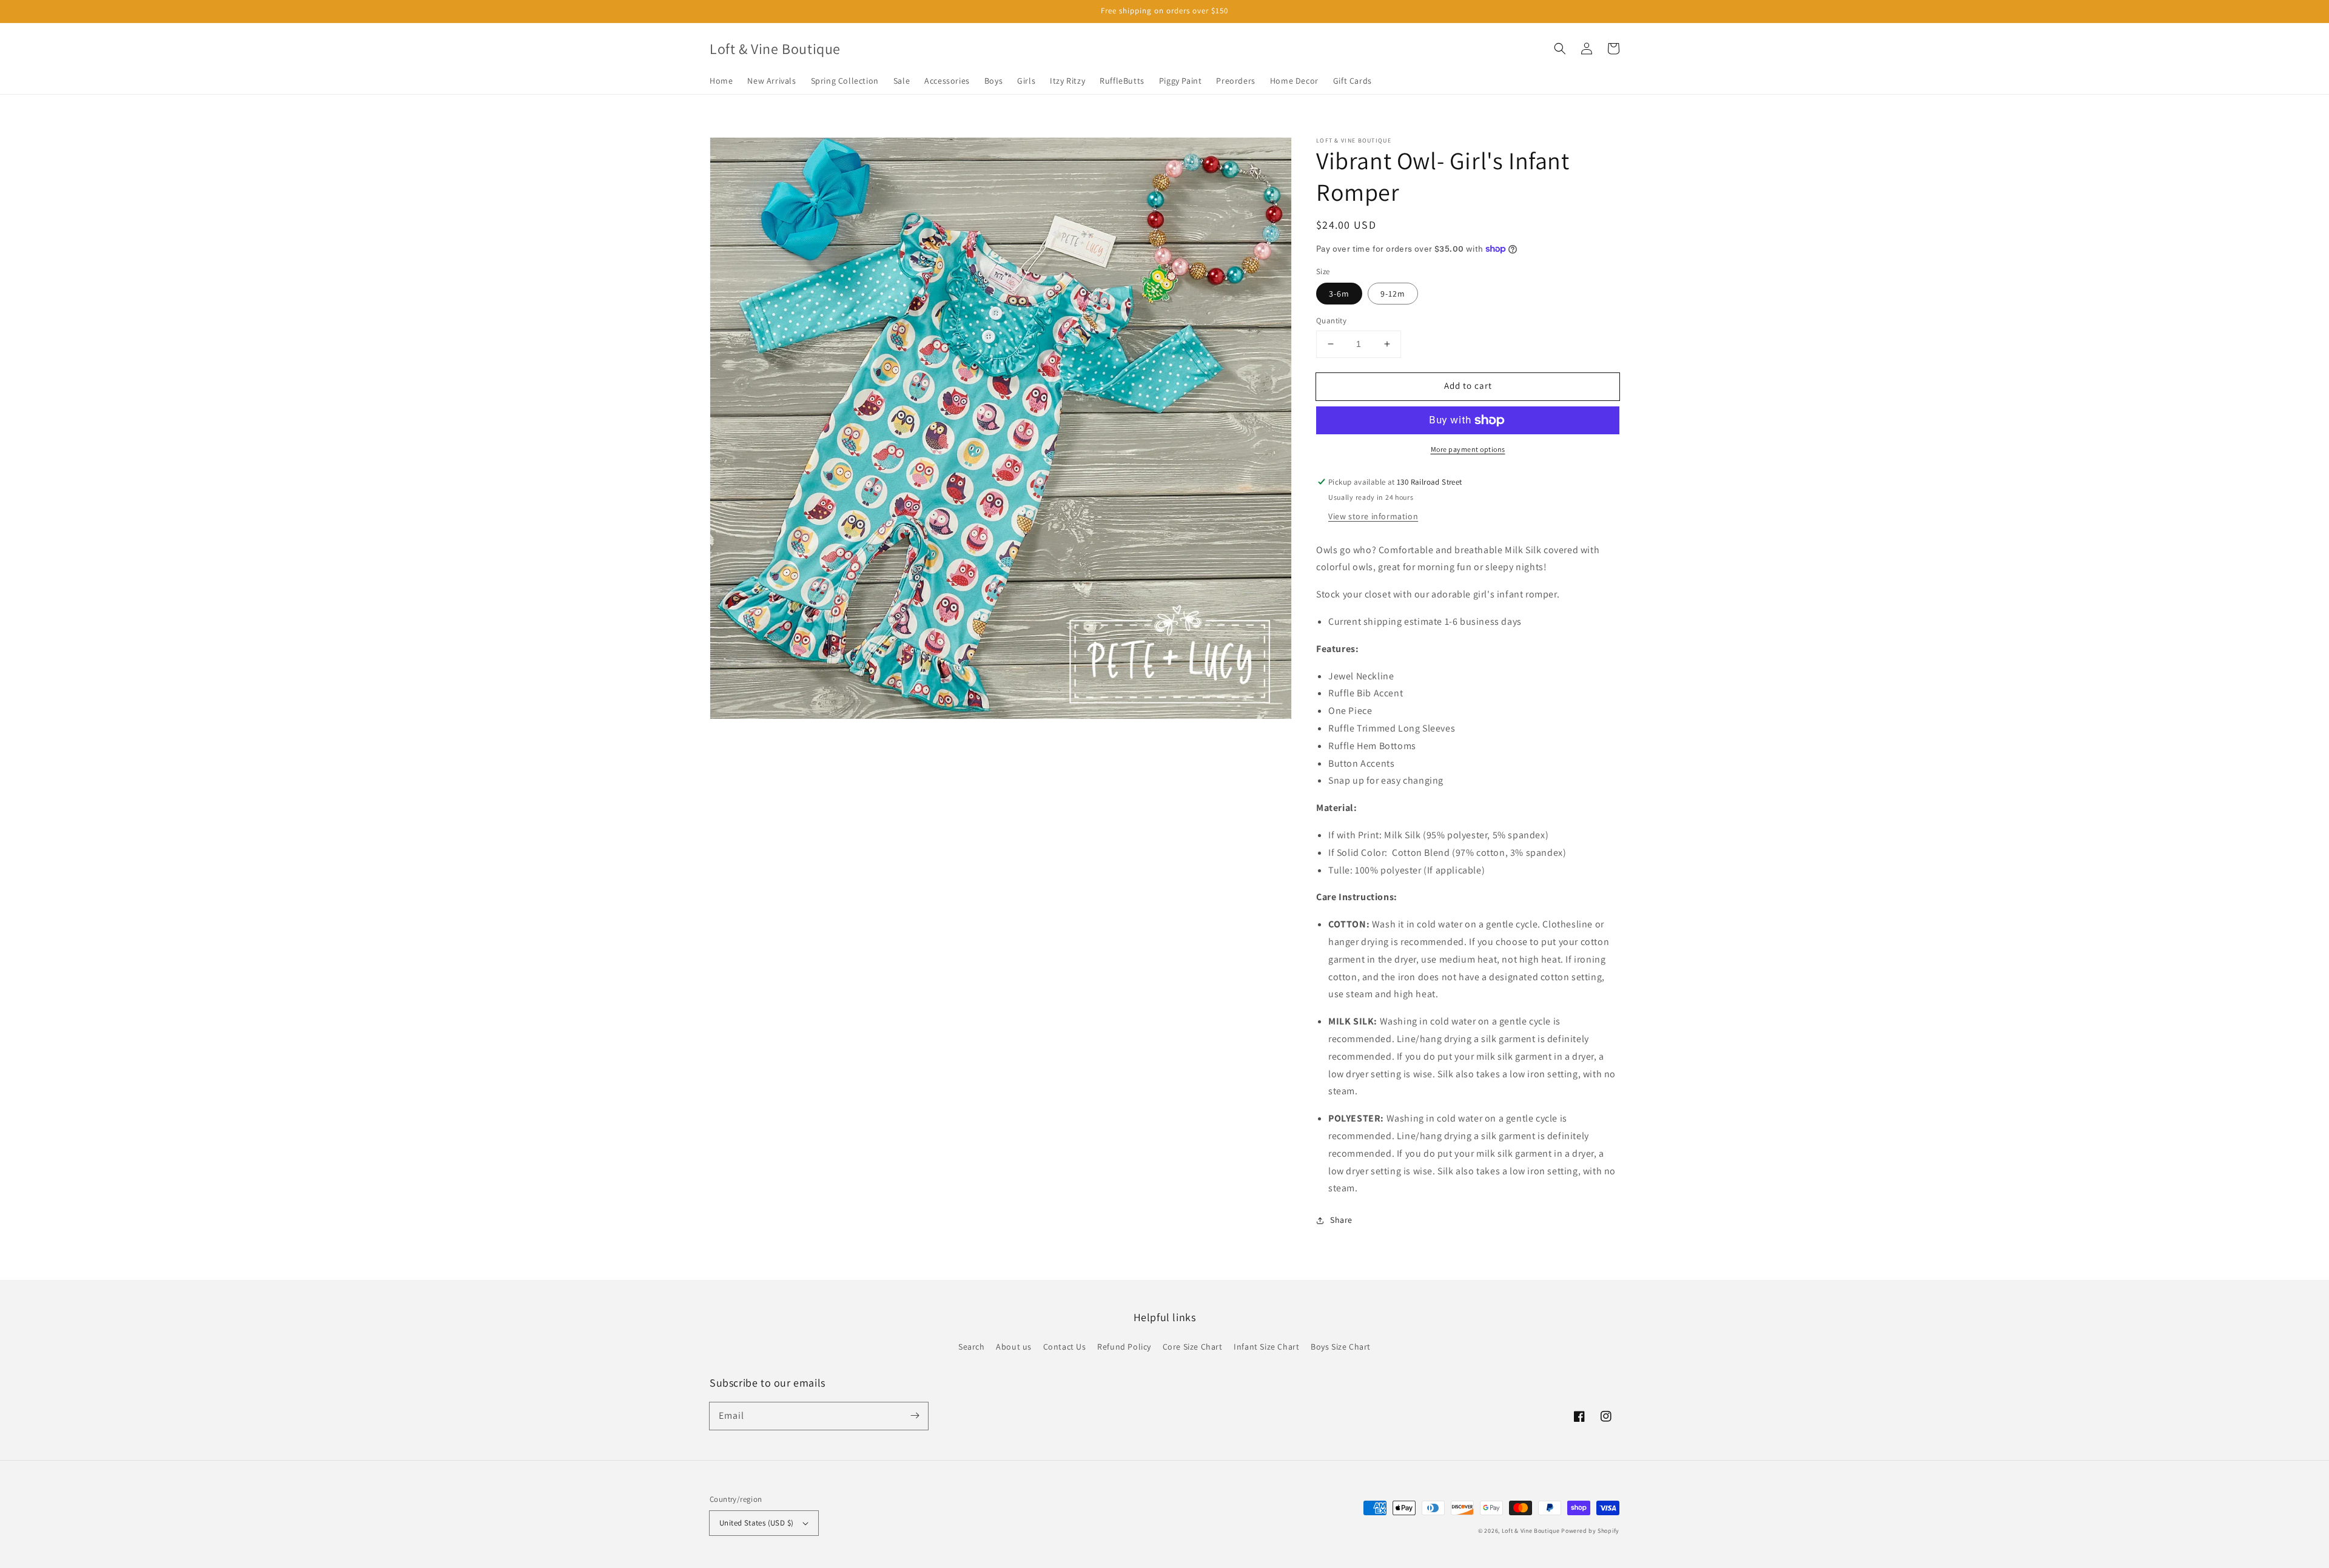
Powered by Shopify (1590, 1531)
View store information (1373, 516)
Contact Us (1065, 1347)
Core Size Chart (1193, 1347)
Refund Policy (1124, 1347)
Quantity (1331, 321)
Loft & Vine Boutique (1531, 1531)
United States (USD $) (756, 1523)
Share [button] (1341, 1220)
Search (972, 1347)
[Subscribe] (915, 1416)
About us (1014, 1347)
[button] (1560, 49)
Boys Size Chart (1341, 1347)
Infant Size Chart (1266, 1347)
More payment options (1468, 449)
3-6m (1339, 294)
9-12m (1393, 294)
